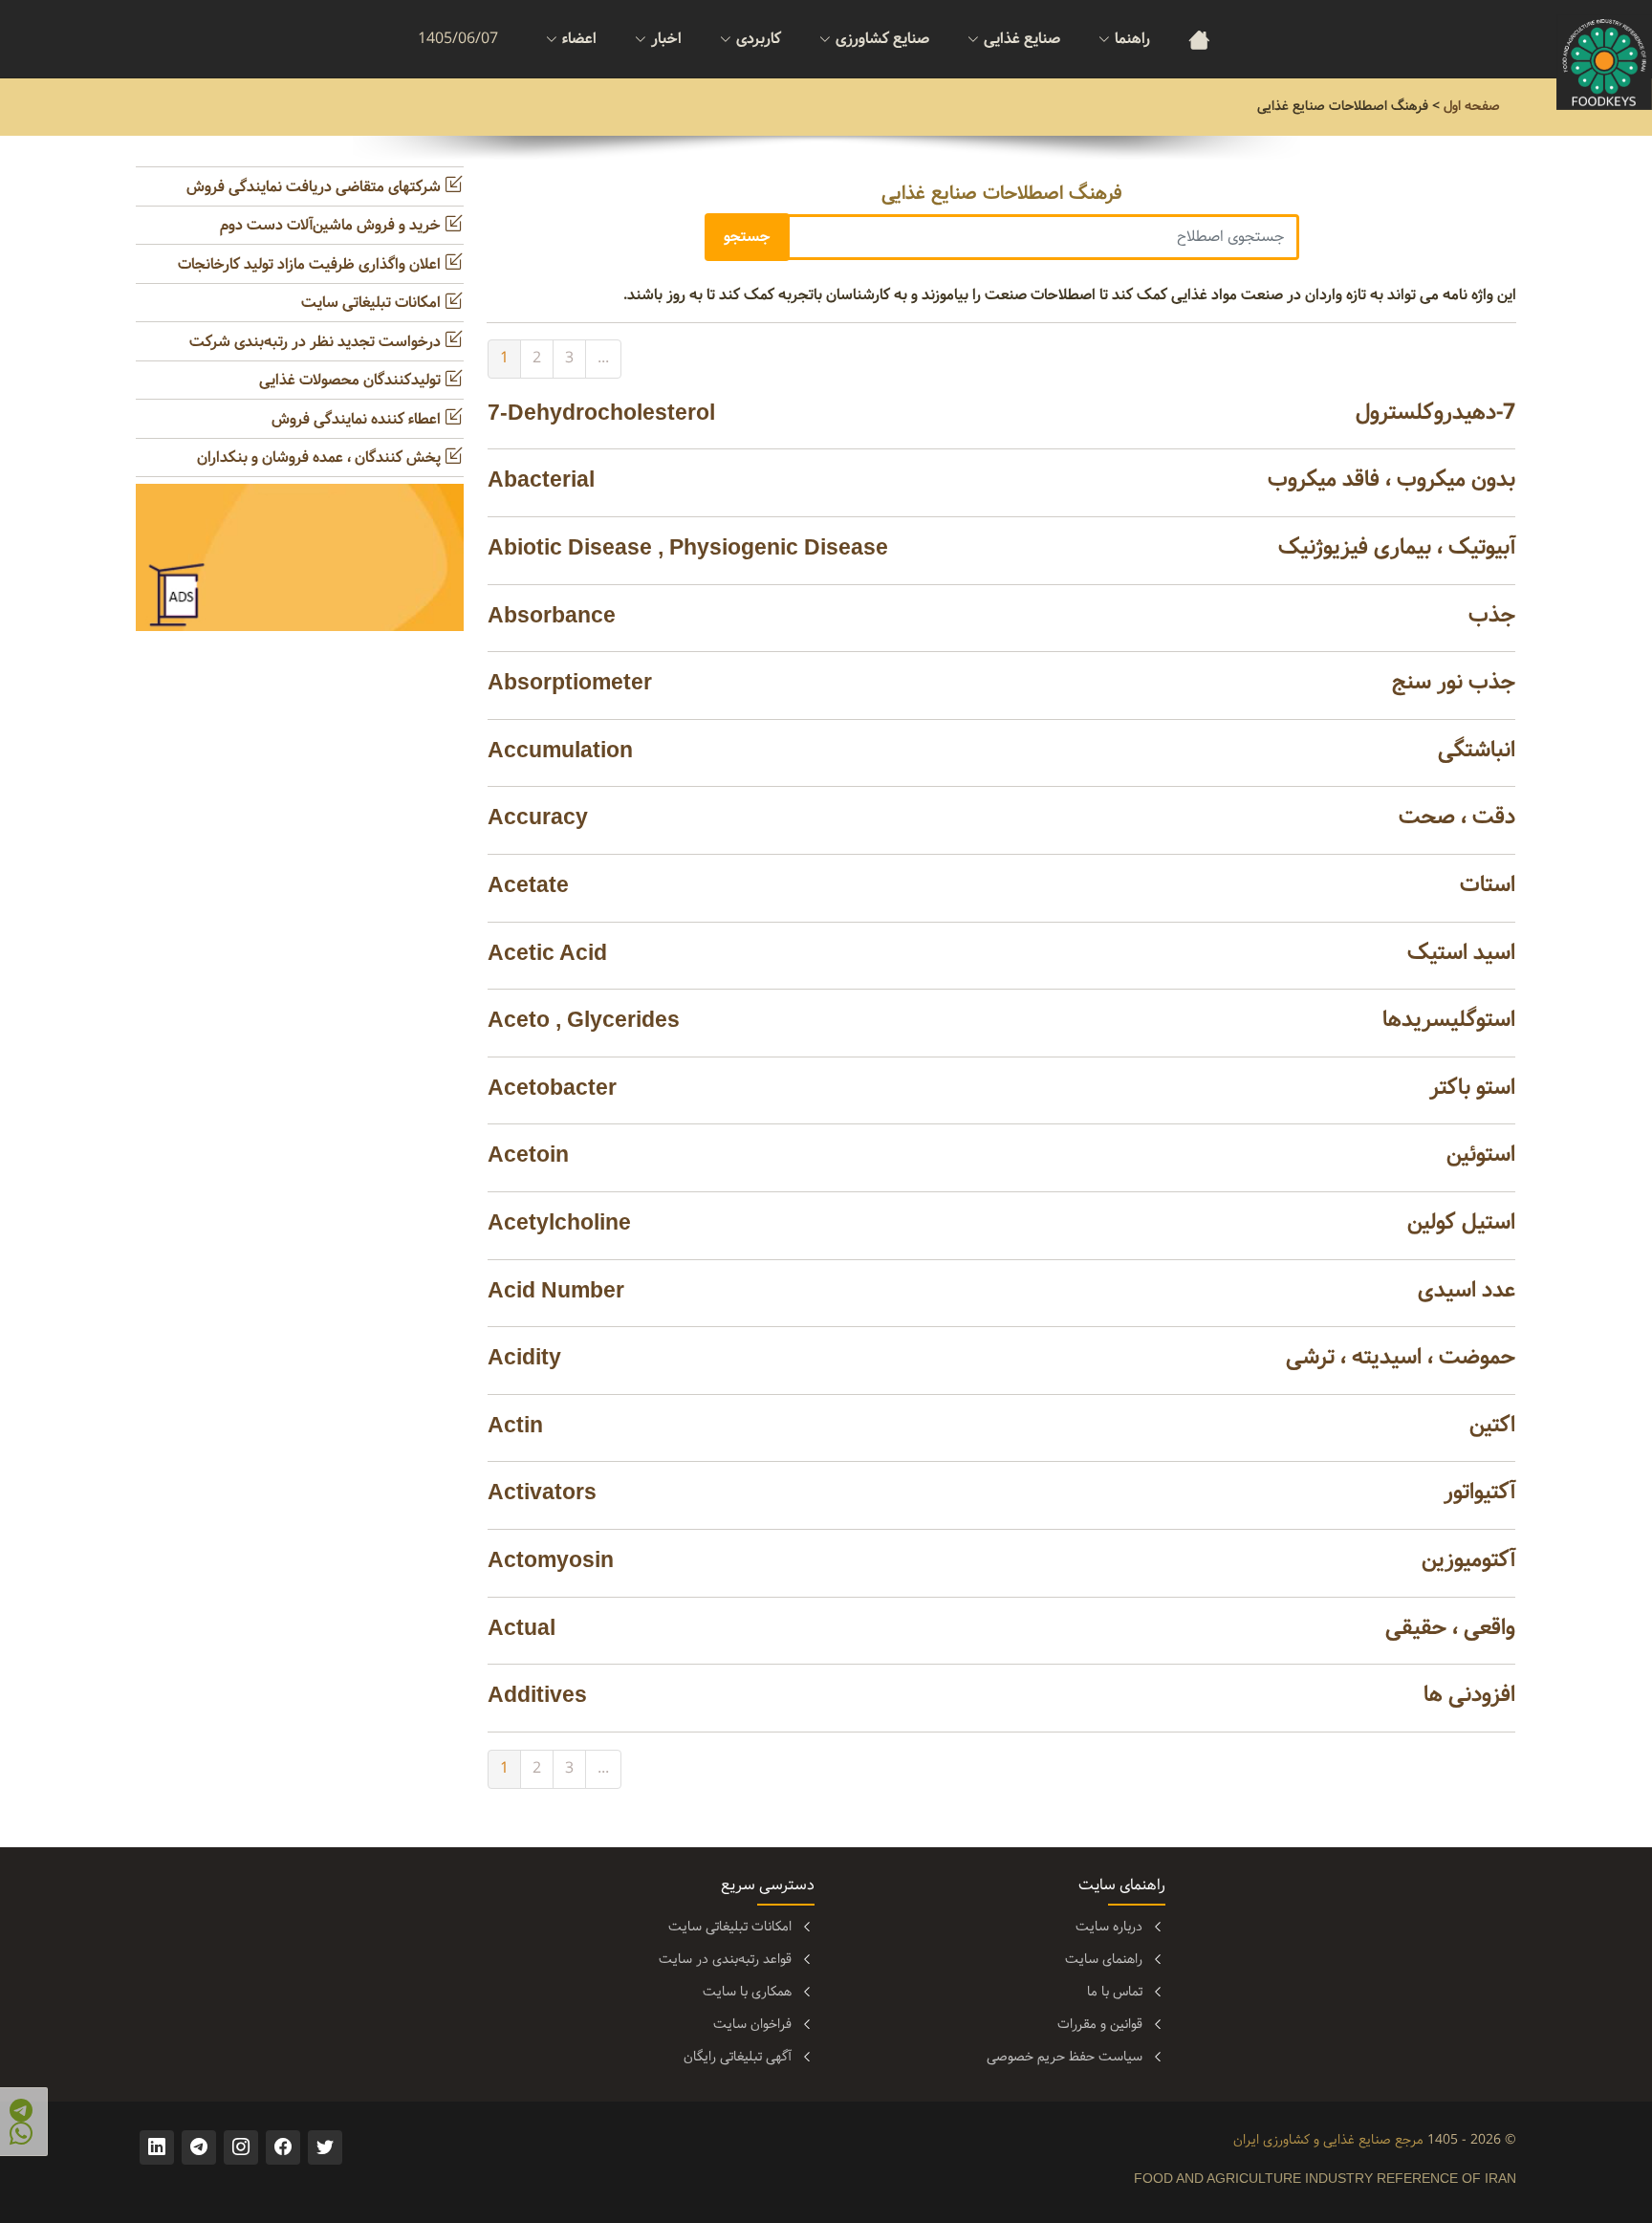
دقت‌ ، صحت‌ (1457, 817)
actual (522, 1627)
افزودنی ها (1469, 1695)
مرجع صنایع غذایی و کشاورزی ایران (1328, 2140)
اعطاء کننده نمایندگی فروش (358, 419)
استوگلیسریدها (1449, 1020)
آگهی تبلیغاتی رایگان (738, 2057)
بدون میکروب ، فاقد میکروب (1391, 479)
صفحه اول (1472, 106)
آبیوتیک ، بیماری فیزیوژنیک (1397, 547)
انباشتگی (1477, 750)
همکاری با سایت (747, 1992)
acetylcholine (559, 1222)
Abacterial (541, 479)
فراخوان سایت (752, 2024)
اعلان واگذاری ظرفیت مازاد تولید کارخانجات (311, 264)
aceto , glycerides (584, 1019)
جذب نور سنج (1454, 682)
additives (537, 1694)
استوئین (1481, 1155)
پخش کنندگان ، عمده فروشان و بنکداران (321, 458)
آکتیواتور (1479, 1492)
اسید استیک (1461, 953)
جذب (1492, 615)
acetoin (528, 1154)
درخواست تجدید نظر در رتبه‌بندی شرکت (317, 342)
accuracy (538, 817)
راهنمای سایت (1104, 1959)
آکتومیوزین (1468, 1560)
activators (542, 1492)
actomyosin (551, 1559)
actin (515, 1425)
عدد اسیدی (1467, 1290)
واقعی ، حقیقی (1450, 1628)
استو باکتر (1472, 1088)
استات (1488, 885)
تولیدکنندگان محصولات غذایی (352, 380)
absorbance (552, 615)
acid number (556, 1290)
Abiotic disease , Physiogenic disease (688, 547)
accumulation (560, 750)
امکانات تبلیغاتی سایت (373, 303)
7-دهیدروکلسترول (1435, 413)
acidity (524, 1357)
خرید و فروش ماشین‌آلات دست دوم (332, 225)
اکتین (1492, 1425)
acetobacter (552, 1087)
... (603, 358)
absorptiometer (570, 682)
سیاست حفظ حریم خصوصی (1065, 2057)
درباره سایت (1109, 1927)
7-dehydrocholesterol (601, 412)
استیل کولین (1461, 1222)
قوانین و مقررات (1100, 2024)
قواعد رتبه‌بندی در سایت (725, 1959)
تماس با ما (1115, 1992)
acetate (528, 884)
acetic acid (547, 952)
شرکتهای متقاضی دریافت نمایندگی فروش (315, 187)
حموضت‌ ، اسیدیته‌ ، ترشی (1401, 1357)
